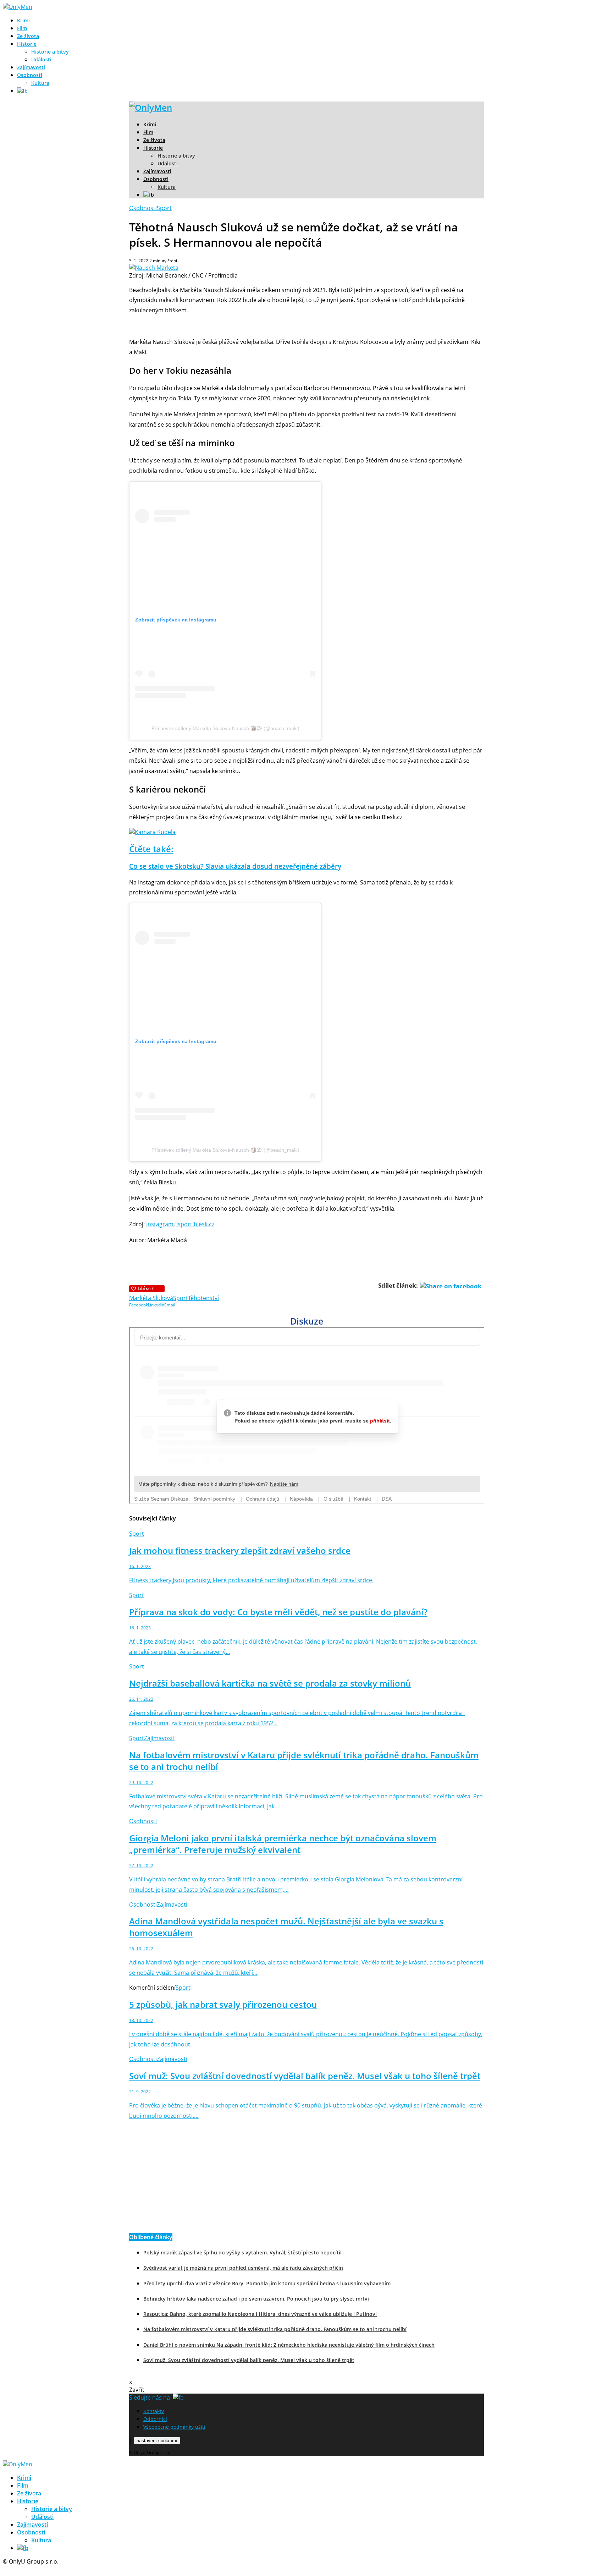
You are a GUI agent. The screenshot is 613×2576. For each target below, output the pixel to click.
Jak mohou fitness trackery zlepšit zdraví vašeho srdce (240, 1550)
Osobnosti (30, 75)
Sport (164, 208)
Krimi (23, 20)
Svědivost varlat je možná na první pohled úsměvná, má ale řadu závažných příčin (243, 2268)
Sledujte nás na (151, 2397)
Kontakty (154, 2411)
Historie (27, 44)
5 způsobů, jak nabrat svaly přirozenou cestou (223, 2004)
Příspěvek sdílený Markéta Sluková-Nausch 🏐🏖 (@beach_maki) (225, 728)
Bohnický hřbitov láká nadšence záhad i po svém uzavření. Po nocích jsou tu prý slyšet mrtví (256, 2299)
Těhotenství (203, 1298)
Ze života (28, 36)
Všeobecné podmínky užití (174, 2427)
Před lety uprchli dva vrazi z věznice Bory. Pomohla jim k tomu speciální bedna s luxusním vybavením (267, 2283)
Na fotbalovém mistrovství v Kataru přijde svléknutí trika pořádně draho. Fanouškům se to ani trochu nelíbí (275, 2329)
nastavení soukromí (157, 2441)
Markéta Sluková (151, 1298)
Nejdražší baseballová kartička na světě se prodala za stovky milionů (270, 1683)
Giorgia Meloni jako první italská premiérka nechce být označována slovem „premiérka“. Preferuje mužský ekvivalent (283, 1844)
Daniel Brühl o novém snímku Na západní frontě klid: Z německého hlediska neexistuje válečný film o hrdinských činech (289, 2345)
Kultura (40, 83)
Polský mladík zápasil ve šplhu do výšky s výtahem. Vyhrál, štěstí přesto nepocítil (242, 2252)
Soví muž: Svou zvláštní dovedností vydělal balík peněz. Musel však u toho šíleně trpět (305, 2076)
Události (41, 59)
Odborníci (155, 2419)
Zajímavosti (31, 67)
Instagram (160, 1224)
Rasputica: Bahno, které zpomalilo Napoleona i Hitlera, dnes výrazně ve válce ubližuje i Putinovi (260, 2314)
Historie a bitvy (50, 52)
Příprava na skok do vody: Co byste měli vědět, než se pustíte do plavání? (278, 1612)
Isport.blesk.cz (195, 1224)
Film (22, 28)
